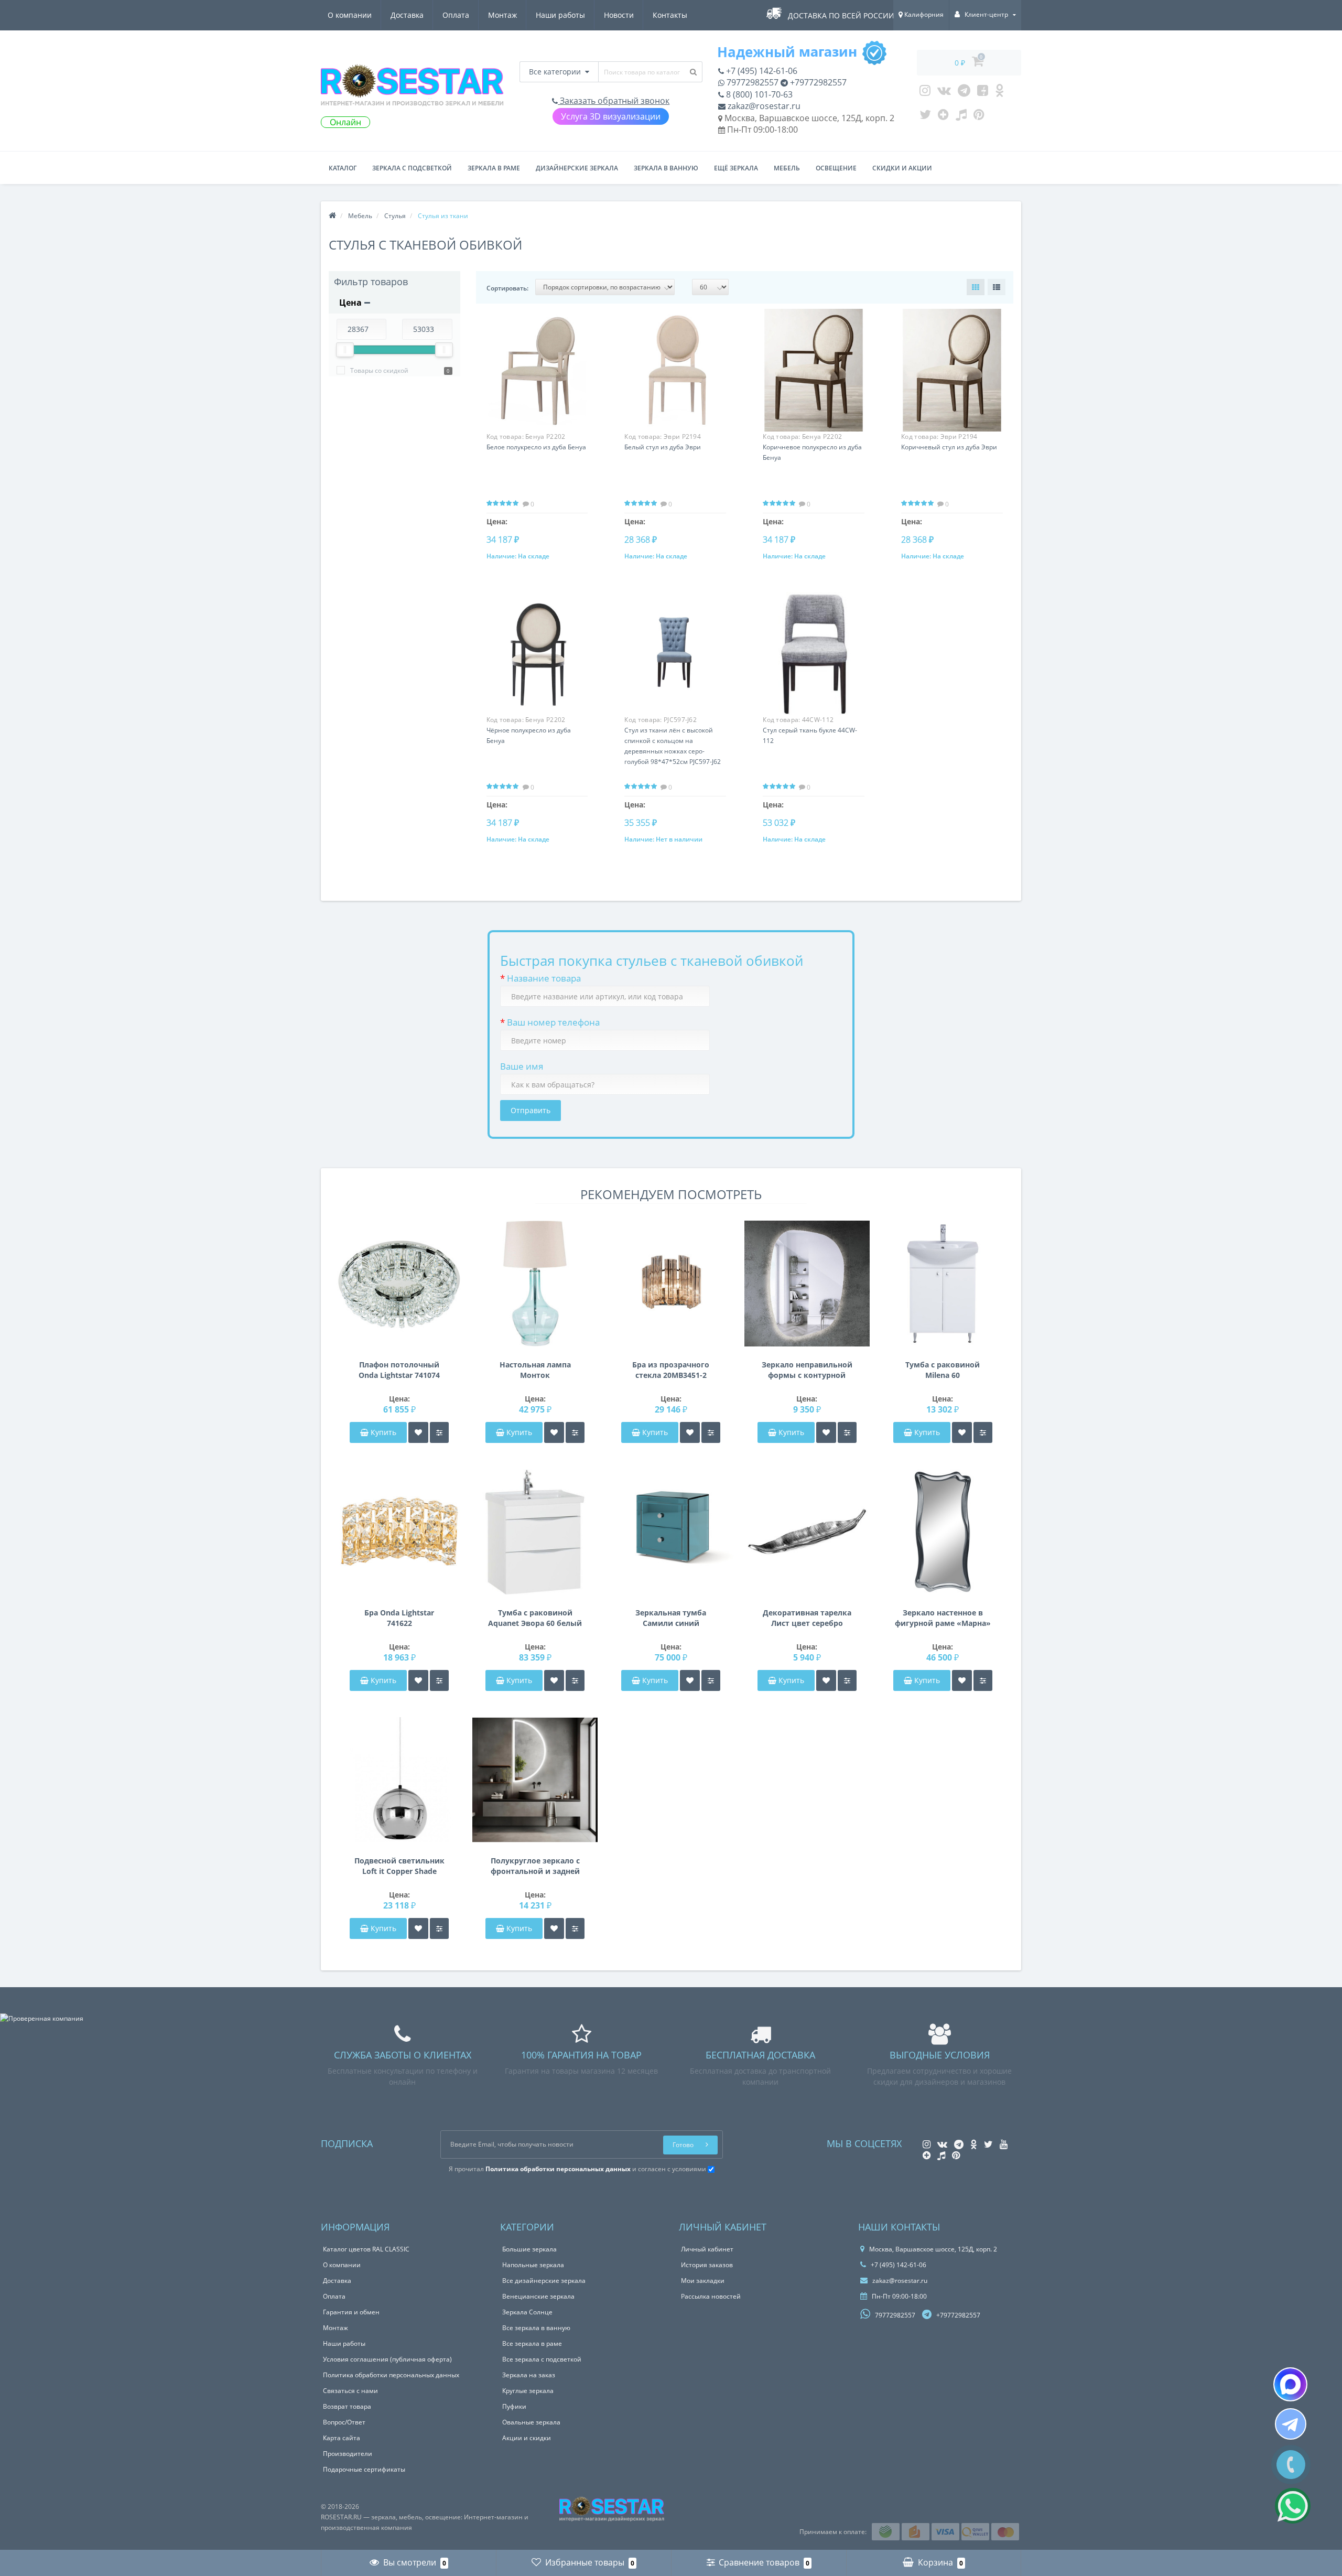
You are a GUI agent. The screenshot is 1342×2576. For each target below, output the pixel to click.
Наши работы (560, 15)
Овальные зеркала (531, 2422)
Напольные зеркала (533, 2265)
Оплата (456, 15)
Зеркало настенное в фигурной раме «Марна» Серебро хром (943, 1618)
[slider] (345, 350)
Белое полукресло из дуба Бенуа (536, 447)
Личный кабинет (707, 2249)
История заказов (707, 2265)
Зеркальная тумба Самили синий (671, 1618)
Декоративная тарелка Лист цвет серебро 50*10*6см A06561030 (807, 1618)
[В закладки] (418, 1432)
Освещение (836, 168)
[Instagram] (925, 93)
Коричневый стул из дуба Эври (949, 447)
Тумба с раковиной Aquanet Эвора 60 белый (535, 1618)
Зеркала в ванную (666, 168)
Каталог (343, 168)
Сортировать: (507, 288)
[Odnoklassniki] (999, 93)
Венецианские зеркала (538, 2296)
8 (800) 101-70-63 (758, 94)
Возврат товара (347, 2406)
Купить (383, 1432)
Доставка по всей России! (842, 15)
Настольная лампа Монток (535, 1370)
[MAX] (1290, 2384)
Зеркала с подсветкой (412, 168)
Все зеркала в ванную (536, 2328)
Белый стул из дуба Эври (663, 447)
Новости (619, 15)
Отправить (531, 1110)
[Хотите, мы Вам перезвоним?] (1291, 2465)
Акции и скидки (527, 2438)
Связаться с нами (350, 2391)
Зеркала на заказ (529, 2375)
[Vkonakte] (944, 93)
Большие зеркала (529, 2249)
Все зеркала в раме (532, 2343)
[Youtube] (983, 93)
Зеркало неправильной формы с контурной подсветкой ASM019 (807, 1370)
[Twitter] (925, 117)
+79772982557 (817, 82)
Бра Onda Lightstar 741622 (399, 1618)
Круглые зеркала (528, 2391)
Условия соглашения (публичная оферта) (387, 2359)
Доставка (407, 15)
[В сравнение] (439, 1432)
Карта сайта (342, 2438)
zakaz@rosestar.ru (763, 106)
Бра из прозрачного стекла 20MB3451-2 (671, 1370)
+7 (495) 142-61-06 (761, 71)
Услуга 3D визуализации (611, 116)
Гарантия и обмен (351, 2312)
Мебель (787, 168)
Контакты (670, 15)
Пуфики (514, 2406)
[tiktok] (961, 117)
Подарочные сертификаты (364, 2469)
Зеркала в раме (494, 168)
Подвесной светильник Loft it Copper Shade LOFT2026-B (399, 1866)
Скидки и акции (902, 168)
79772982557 (751, 82)
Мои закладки (703, 2281)
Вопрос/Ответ (344, 2422)
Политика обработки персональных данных (391, 2375)
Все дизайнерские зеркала (544, 2281)
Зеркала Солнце (527, 2312)
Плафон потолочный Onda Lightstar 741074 (399, 1370)
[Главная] (332, 216)
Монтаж (502, 15)
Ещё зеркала (736, 168)
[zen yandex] (943, 117)
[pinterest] (979, 117)
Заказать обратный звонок (614, 101)
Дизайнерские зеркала (577, 168)
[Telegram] (964, 93)
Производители (348, 2454)
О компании (350, 15)
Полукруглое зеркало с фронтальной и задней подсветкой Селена (535, 1866)
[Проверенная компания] (42, 2018)
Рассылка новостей (711, 2296)
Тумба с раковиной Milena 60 (943, 1370)
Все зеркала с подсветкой (542, 2359)
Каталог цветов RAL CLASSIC (366, 2249)
